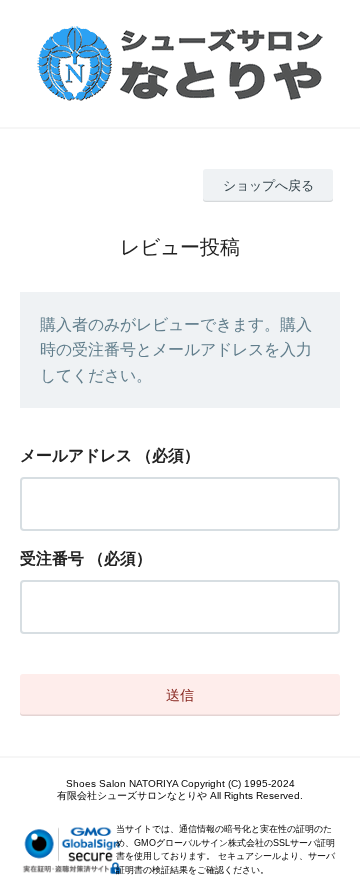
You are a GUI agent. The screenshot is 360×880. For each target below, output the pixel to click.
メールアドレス (76, 455)
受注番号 (52, 558)
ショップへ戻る (268, 185)
